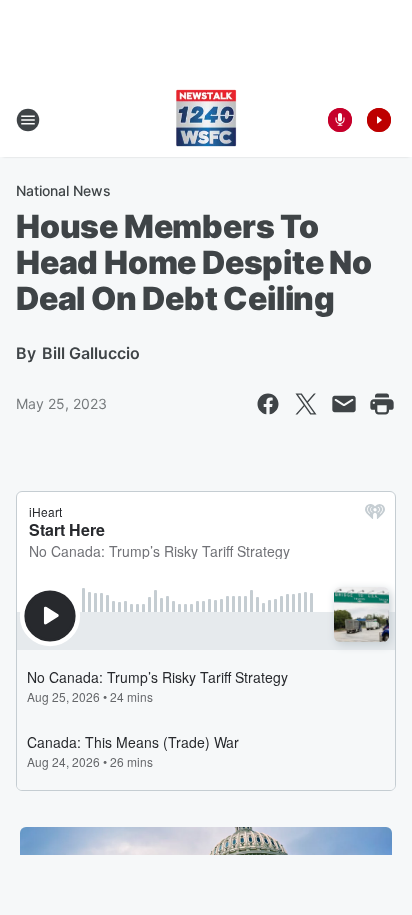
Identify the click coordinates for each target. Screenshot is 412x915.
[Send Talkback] (340, 120)
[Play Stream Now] (379, 120)
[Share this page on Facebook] (268, 404)
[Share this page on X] (306, 404)
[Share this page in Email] (344, 404)
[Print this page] (382, 404)
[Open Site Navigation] (28, 120)
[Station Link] (206, 120)
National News (63, 190)
